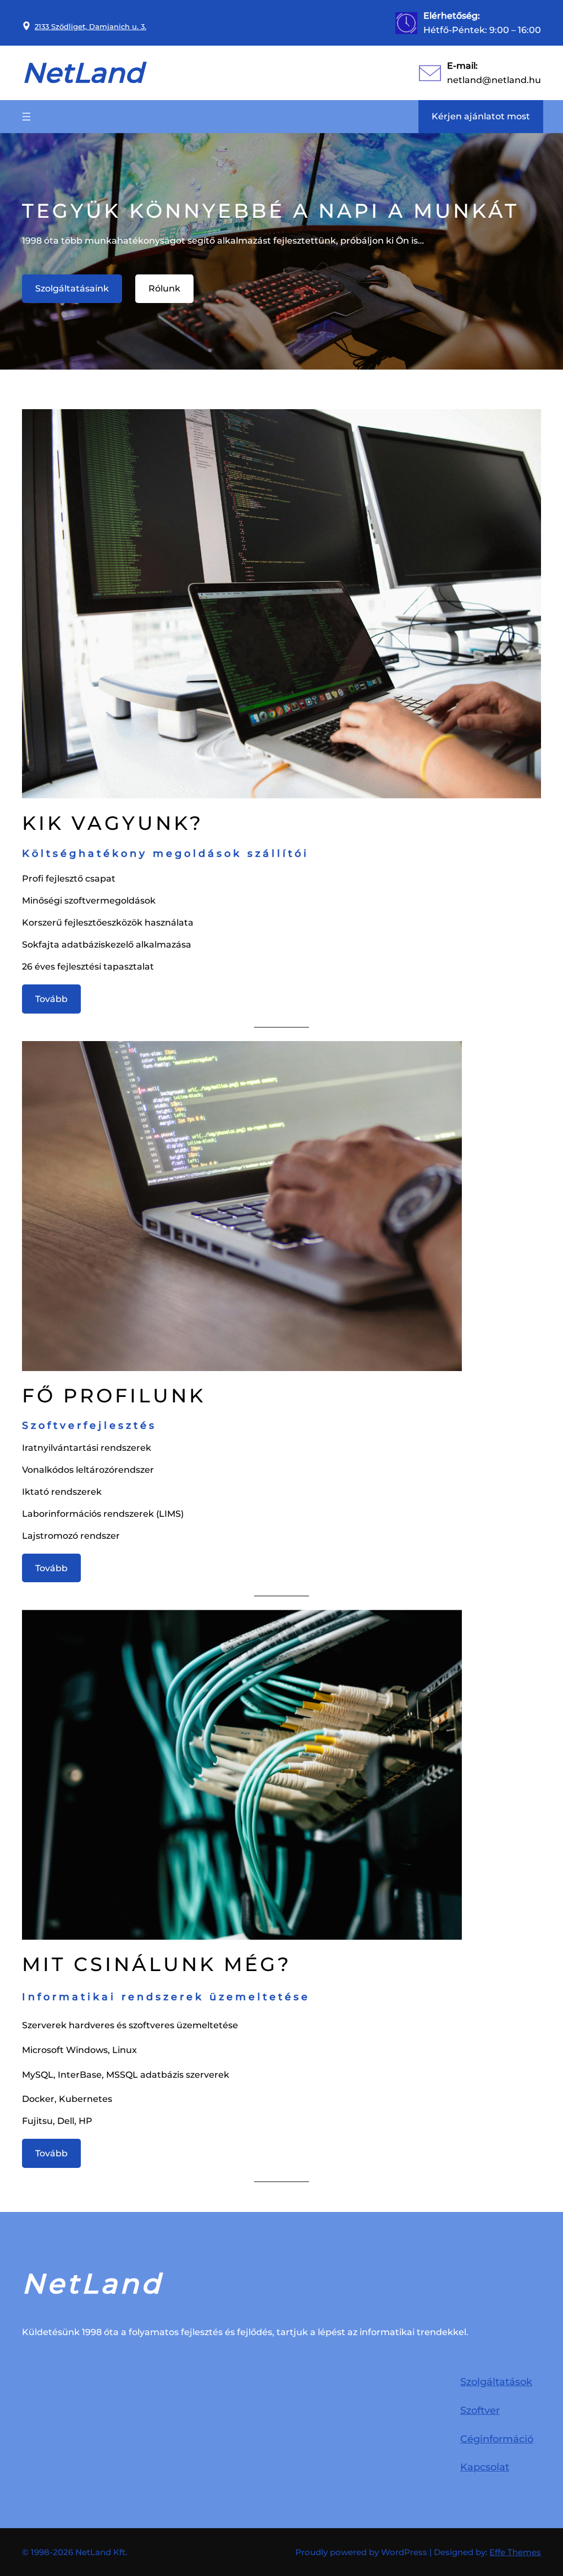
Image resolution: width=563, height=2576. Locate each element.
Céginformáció (497, 2439)
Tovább (51, 999)
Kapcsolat (485, 2467)
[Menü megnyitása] (26, 117)
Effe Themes (515, 2552)
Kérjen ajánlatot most (481, 116)
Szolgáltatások (496, 2382)
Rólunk (164, 288)
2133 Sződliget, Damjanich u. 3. (90, 26)
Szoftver (480, 2410)
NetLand (83, 73)
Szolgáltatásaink (72, 288)
